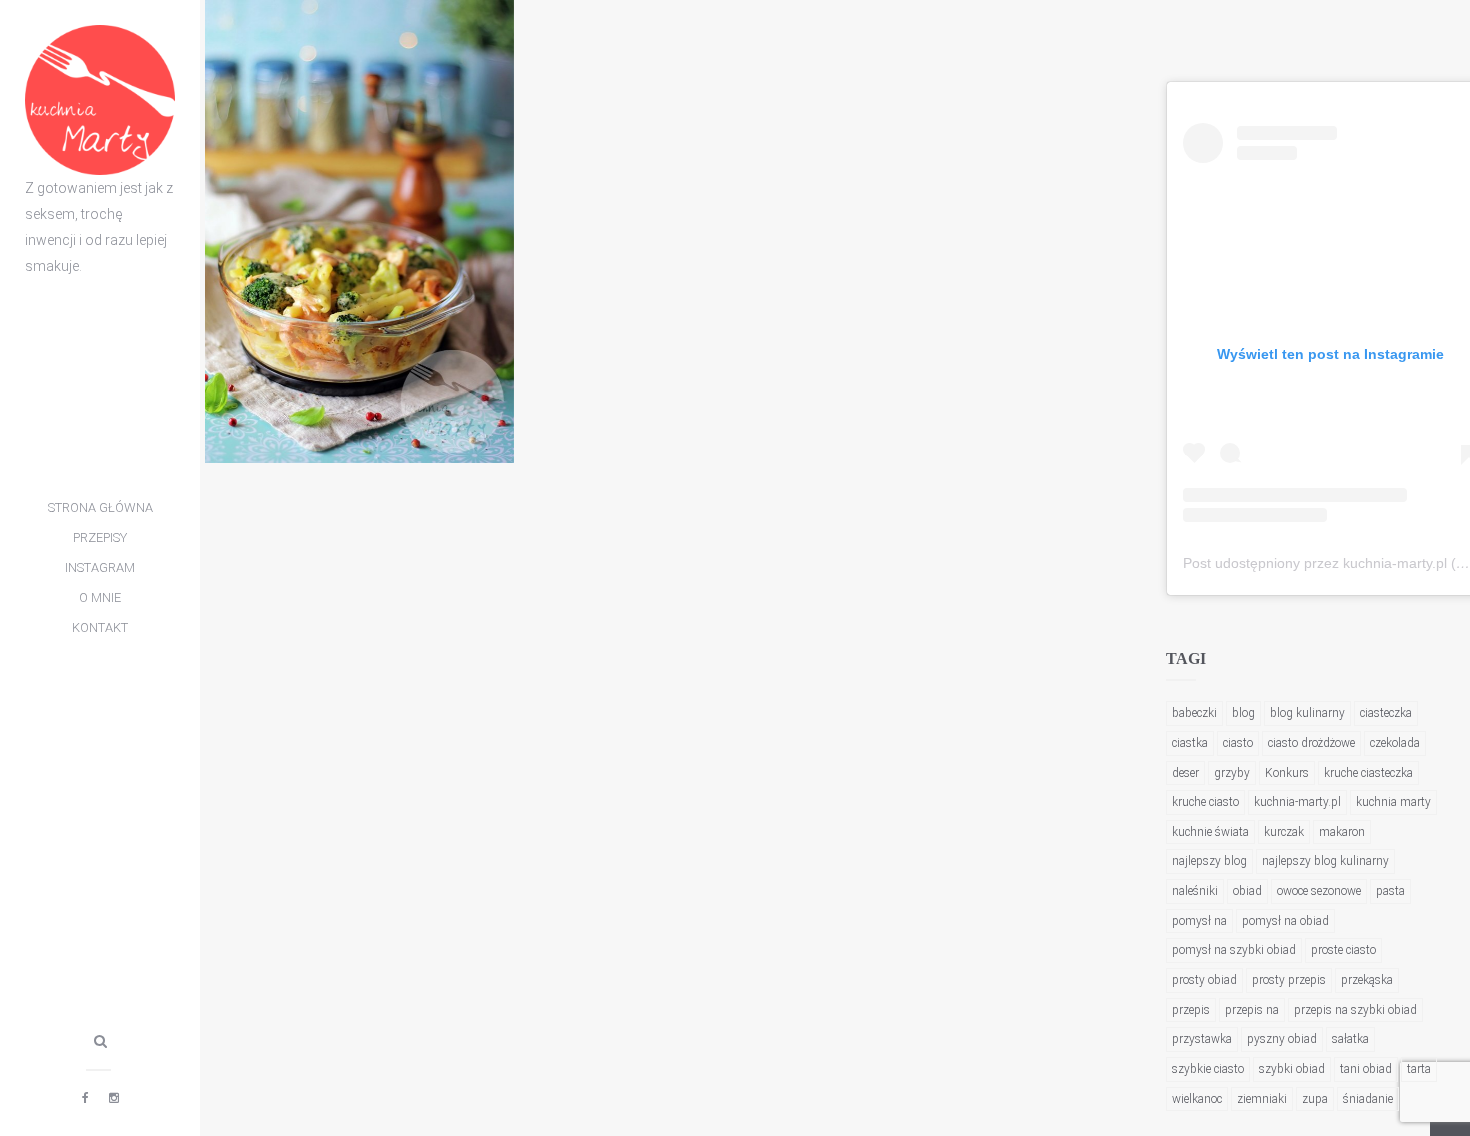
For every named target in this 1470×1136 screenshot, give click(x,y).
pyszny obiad (1282, 1039)
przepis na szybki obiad (1355, 1010)
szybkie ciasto (1208, 1069)
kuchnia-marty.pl (1297, 802)
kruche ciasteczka (1368, 773)
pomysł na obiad (1285, 921)
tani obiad (1366, 1069)
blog (1243, 713)
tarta (1419, 1069)
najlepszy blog (1209, 861)
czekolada (1395, 743)
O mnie (100, 597)
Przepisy (100, 537)
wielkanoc (1197, 1099)
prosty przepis (1289, 980)
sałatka (1350, 1039)
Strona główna (100, 507)
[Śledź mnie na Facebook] (85, 1098)
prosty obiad (1204, 980)
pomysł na (1199, 921)
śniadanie (1368, 1099)
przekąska (1367, 980)
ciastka (1190, 743)
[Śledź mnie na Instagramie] (114, 1098)
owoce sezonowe (1319, 891)
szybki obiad (1292, 1069)
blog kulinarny (1307, 713)
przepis (1191, 1010)
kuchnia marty (1393, 802)
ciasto (1238, 743)
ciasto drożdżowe (1311, 743)
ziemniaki (1262, 1099)
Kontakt (100, 627)
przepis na (1252, 1010)
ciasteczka (1386, 713)
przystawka (1202, 1039)
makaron (1342, 832)
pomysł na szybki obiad (1234, 950)
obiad (1247, 891)
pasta (1390, 891)
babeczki (1194, 713)
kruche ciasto (1205, 802)
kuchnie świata (1210, 832)
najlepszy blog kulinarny (1325, 861)
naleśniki (1195, 891)
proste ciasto (1343, 950)
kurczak (1284, 832)
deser (1185, 773)
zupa (1315, 1099)
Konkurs (1287, 773)
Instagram (100, 567)
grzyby (1232, 773)
